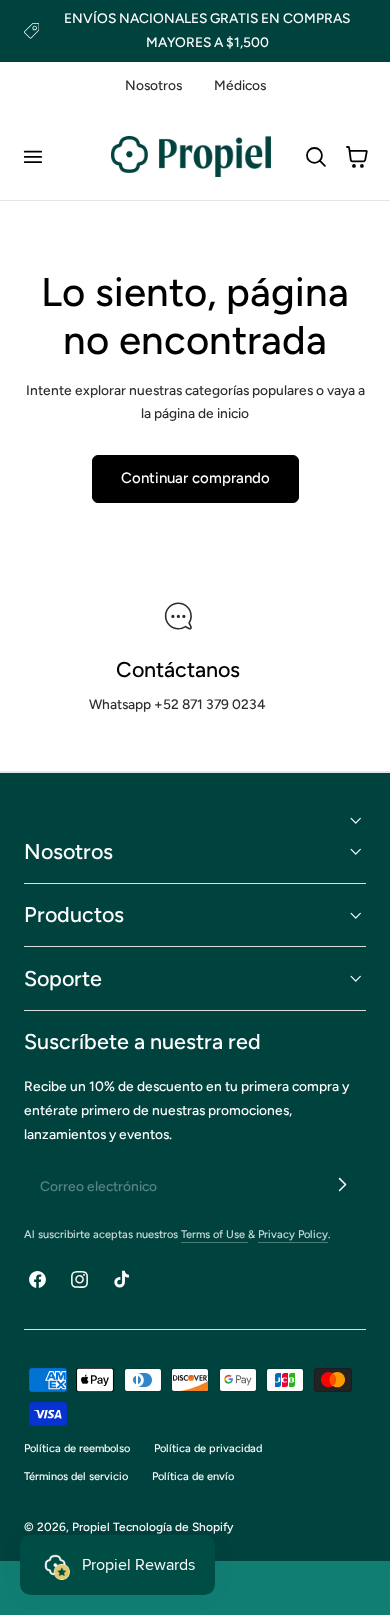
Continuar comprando (195, 478)
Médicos (240, 85)
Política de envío (193, 1476)
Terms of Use (214, 1234)
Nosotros (153, 85)
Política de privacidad (208, 1448)
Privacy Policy (293, 1234)
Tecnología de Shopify (173, 1527)
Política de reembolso (77, 1448)
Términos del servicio (76, 1476)
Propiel (91, 1527)
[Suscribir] (342, 1185)
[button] (32, 157)
